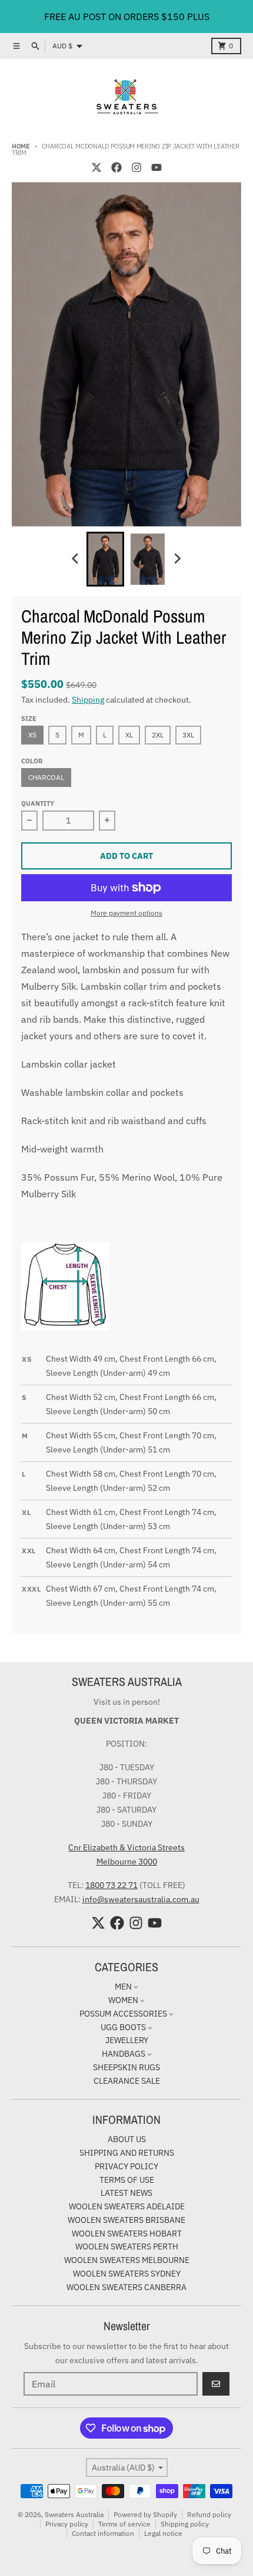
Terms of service (124, 2524)
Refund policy (209, 2514)
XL (129, 735)
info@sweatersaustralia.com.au (141, 1899)
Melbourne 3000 (127, 1862)
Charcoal (46, 777)
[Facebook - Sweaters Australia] (116, 167)
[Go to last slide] (76, 559)
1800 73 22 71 (111, 1885)
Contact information (103, 2533)
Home (21, 146)
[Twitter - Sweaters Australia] (96, 167)
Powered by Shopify (145, 2514)
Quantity (38, 803)
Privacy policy (67, 2524)
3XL (188, 735)
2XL (158, 735)
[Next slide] (177, 559)
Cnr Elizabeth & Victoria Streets (126, 1847)
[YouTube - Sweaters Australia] (157, 167)
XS (32, 735)
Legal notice (163, 2533)
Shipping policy (185, 2524)
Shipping (88, 700)
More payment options (126, 913)
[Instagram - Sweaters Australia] (137, 167)
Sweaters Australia (74, 2514)
